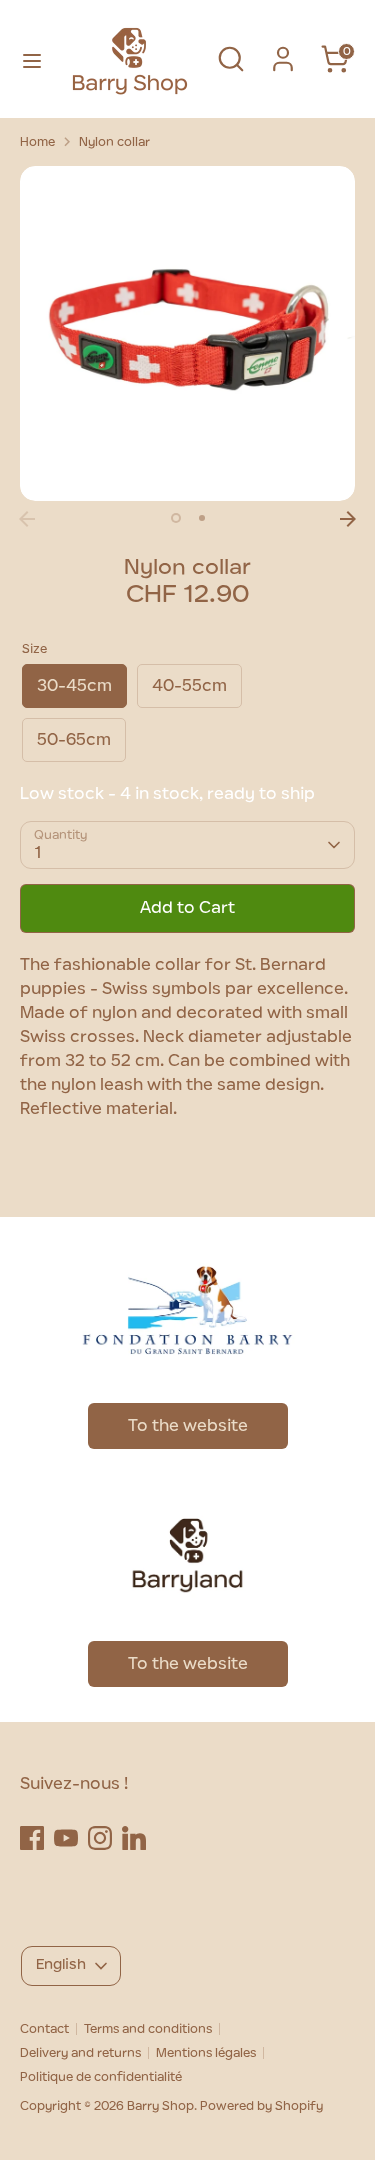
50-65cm (74, 740)
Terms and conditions (148, 2029)
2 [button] (202, 518)
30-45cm (74, 686)
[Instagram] (100, 1838)
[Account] (283, 51)
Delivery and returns (80, 2053)
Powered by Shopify (261, 2106)
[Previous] (27, 519)
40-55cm (189, 686)
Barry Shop (160, 2106)
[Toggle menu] (28, 59)
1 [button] (176, 518)
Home (37, 142)
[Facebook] (32, 1838)
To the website (188, 1426)
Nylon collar (114, 142)
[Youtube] (66, 1838)
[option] (187, 333)
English (61, 1965)
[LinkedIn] (134, 1838)
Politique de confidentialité (101, 2077)
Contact (44, 2029)
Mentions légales (206, 2053)
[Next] (348, 519)
